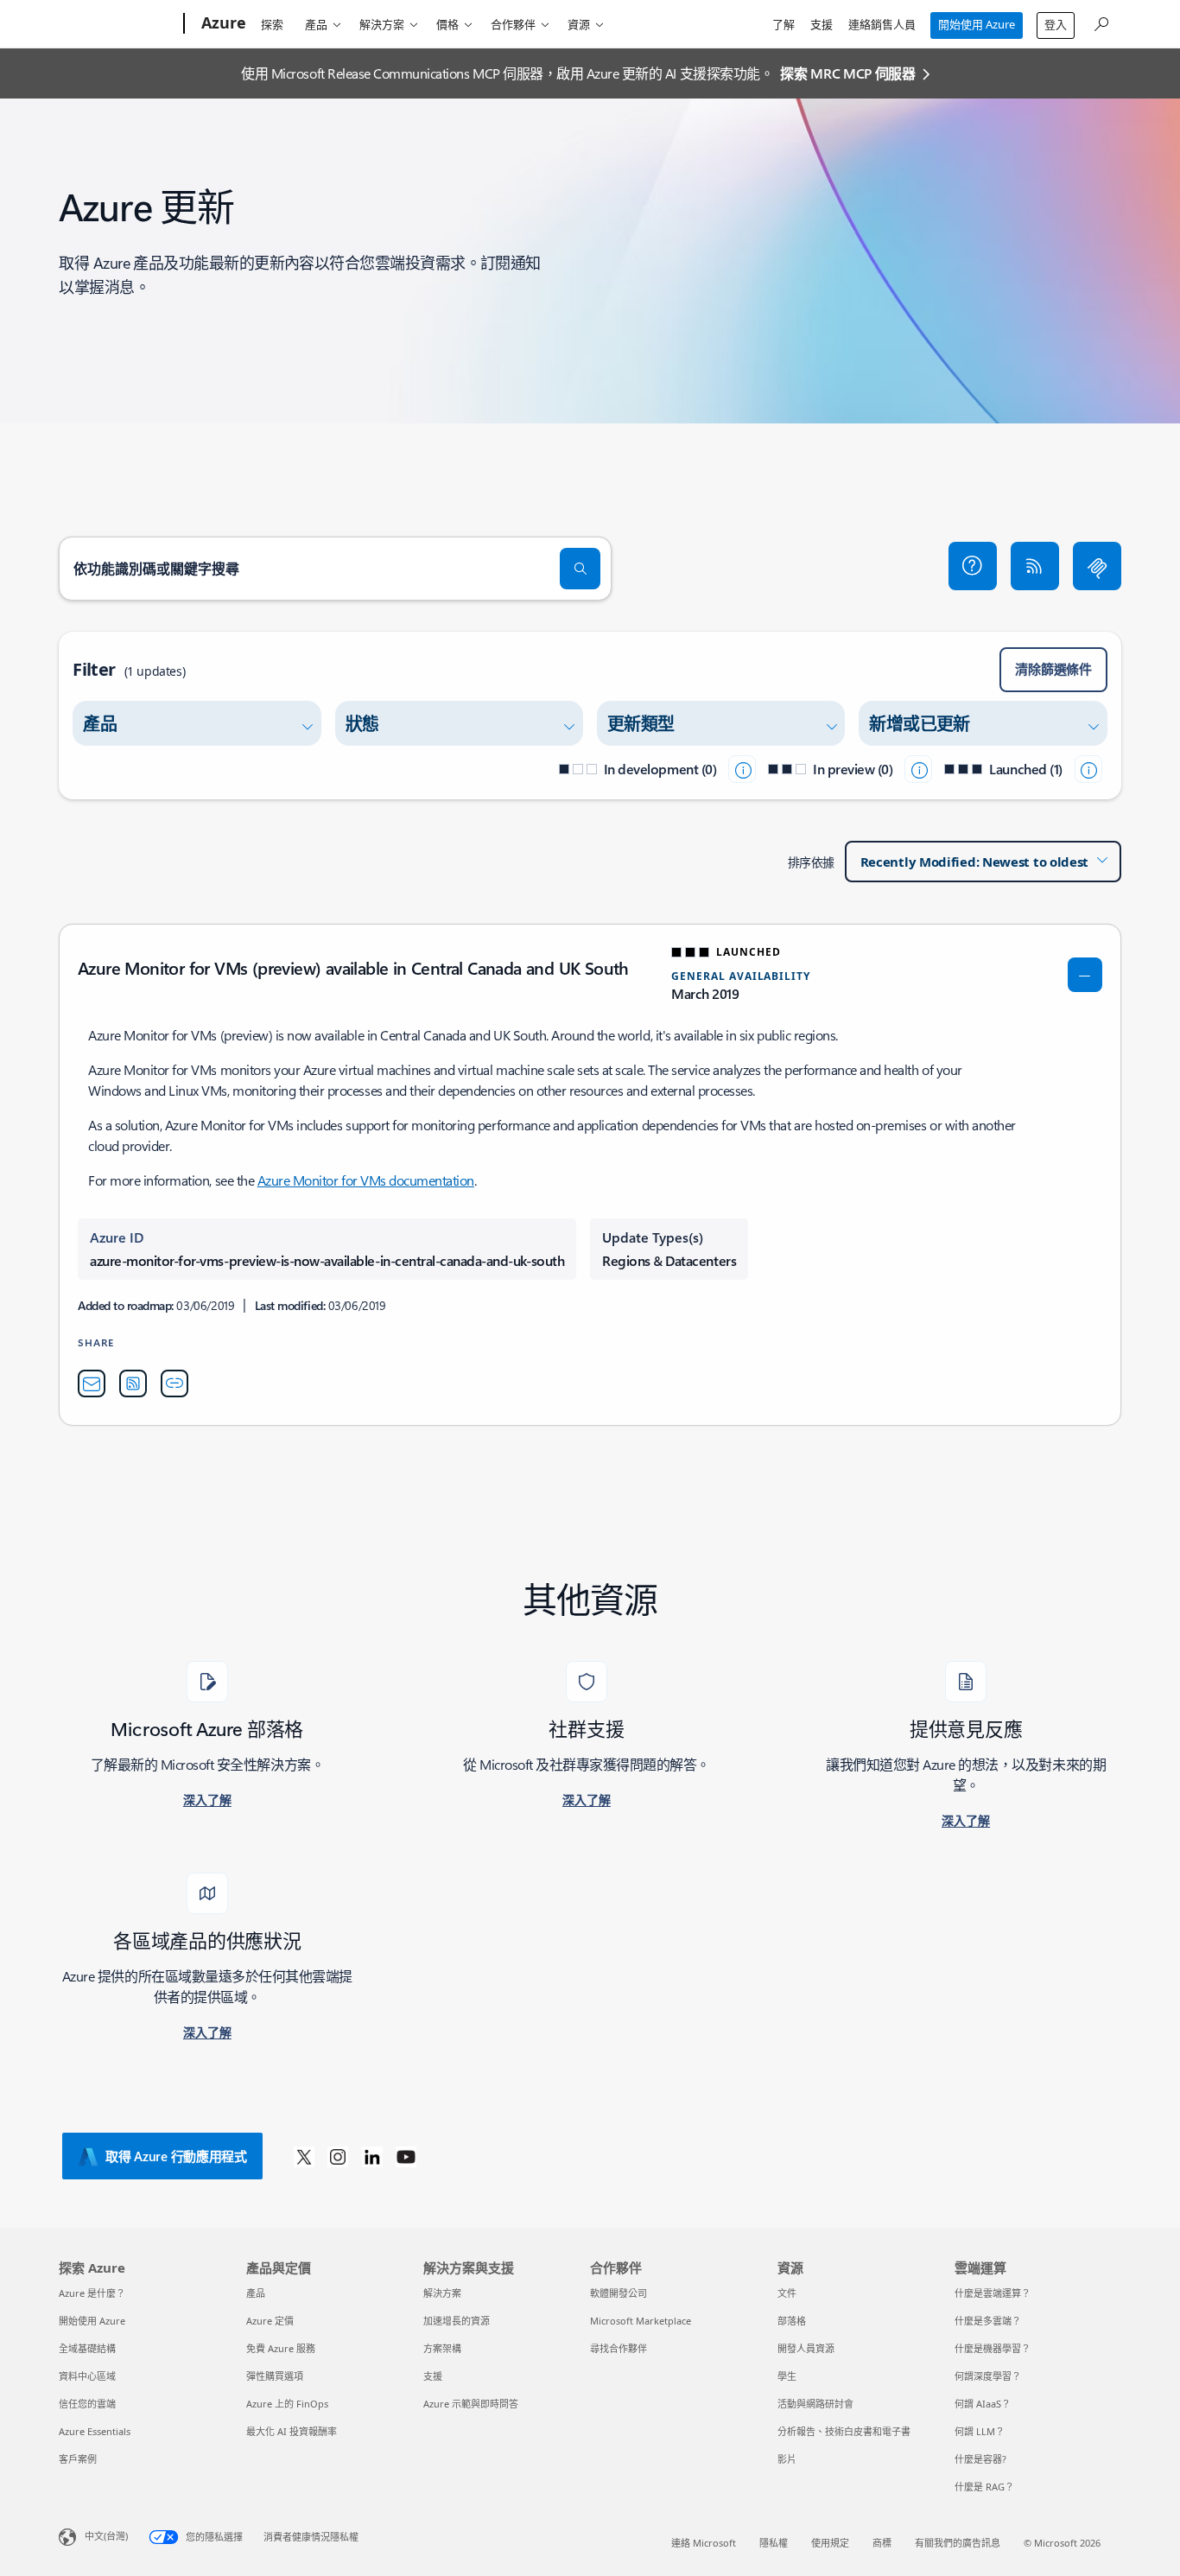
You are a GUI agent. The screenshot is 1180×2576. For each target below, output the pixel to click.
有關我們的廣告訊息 (958, 2543)
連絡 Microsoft (704, 2543)
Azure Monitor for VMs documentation (366, 1180)
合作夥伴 (513, 24)
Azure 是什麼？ (92, 2293)
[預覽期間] (918, 769)
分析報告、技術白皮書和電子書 (844, 2431)
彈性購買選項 (275, 2376)
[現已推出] (1088, 769)
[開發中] (742, 769)
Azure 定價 (270, 2321)
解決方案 (382, 24)
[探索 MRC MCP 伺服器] (1097, 566)
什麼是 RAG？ (984, 2487)
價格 (447, 24)
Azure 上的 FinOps (287, 2404)
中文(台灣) (106, 2536)
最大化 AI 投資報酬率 (292, 2431)
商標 (882, 2543)
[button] (973, 566)
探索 (272, 24)
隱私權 (774, 2543)
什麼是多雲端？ (988, 2321)
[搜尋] (580, 569)
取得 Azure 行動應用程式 (176, 2156)
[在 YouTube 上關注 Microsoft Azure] (406, 2156)
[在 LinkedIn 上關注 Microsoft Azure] (372, 2156)
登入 (1056, 24)
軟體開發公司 (619, 2293)
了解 (783, 24)
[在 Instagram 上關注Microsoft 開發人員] (338, 2156)
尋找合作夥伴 (619, 2348)
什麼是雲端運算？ (993, 2293)
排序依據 (811, 862)
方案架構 (442, 2348)
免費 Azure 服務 (281, 2348)
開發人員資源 (806, 2348)
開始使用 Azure (977, 24)
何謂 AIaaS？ (983, 2404)
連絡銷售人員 (882, 24)
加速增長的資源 (457, 2321)
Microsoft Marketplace (641, 2321)
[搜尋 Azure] (1101, 22)
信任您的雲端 (87, 2404)
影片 (787, 2459)
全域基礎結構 (87, 2348)
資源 (579, 24)
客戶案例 (78, 2459)
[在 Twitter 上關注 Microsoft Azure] (304, 2156)
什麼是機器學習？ (993, 2348)
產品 (316, 24)
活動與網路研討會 (815, 2404)
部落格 (792, 2321)
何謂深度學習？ (988, 2376)
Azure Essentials (95, 2431)
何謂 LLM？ (980, 2431)
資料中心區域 (87, 2376)
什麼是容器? (980, 2459)
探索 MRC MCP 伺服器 (848, 73)
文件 (787, 2293)
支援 (822, 24)
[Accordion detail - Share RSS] (133, 1383)
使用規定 (830, 2543)
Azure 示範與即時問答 (471, 2404)
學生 (787, 2376)
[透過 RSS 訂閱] (1035, 566)
